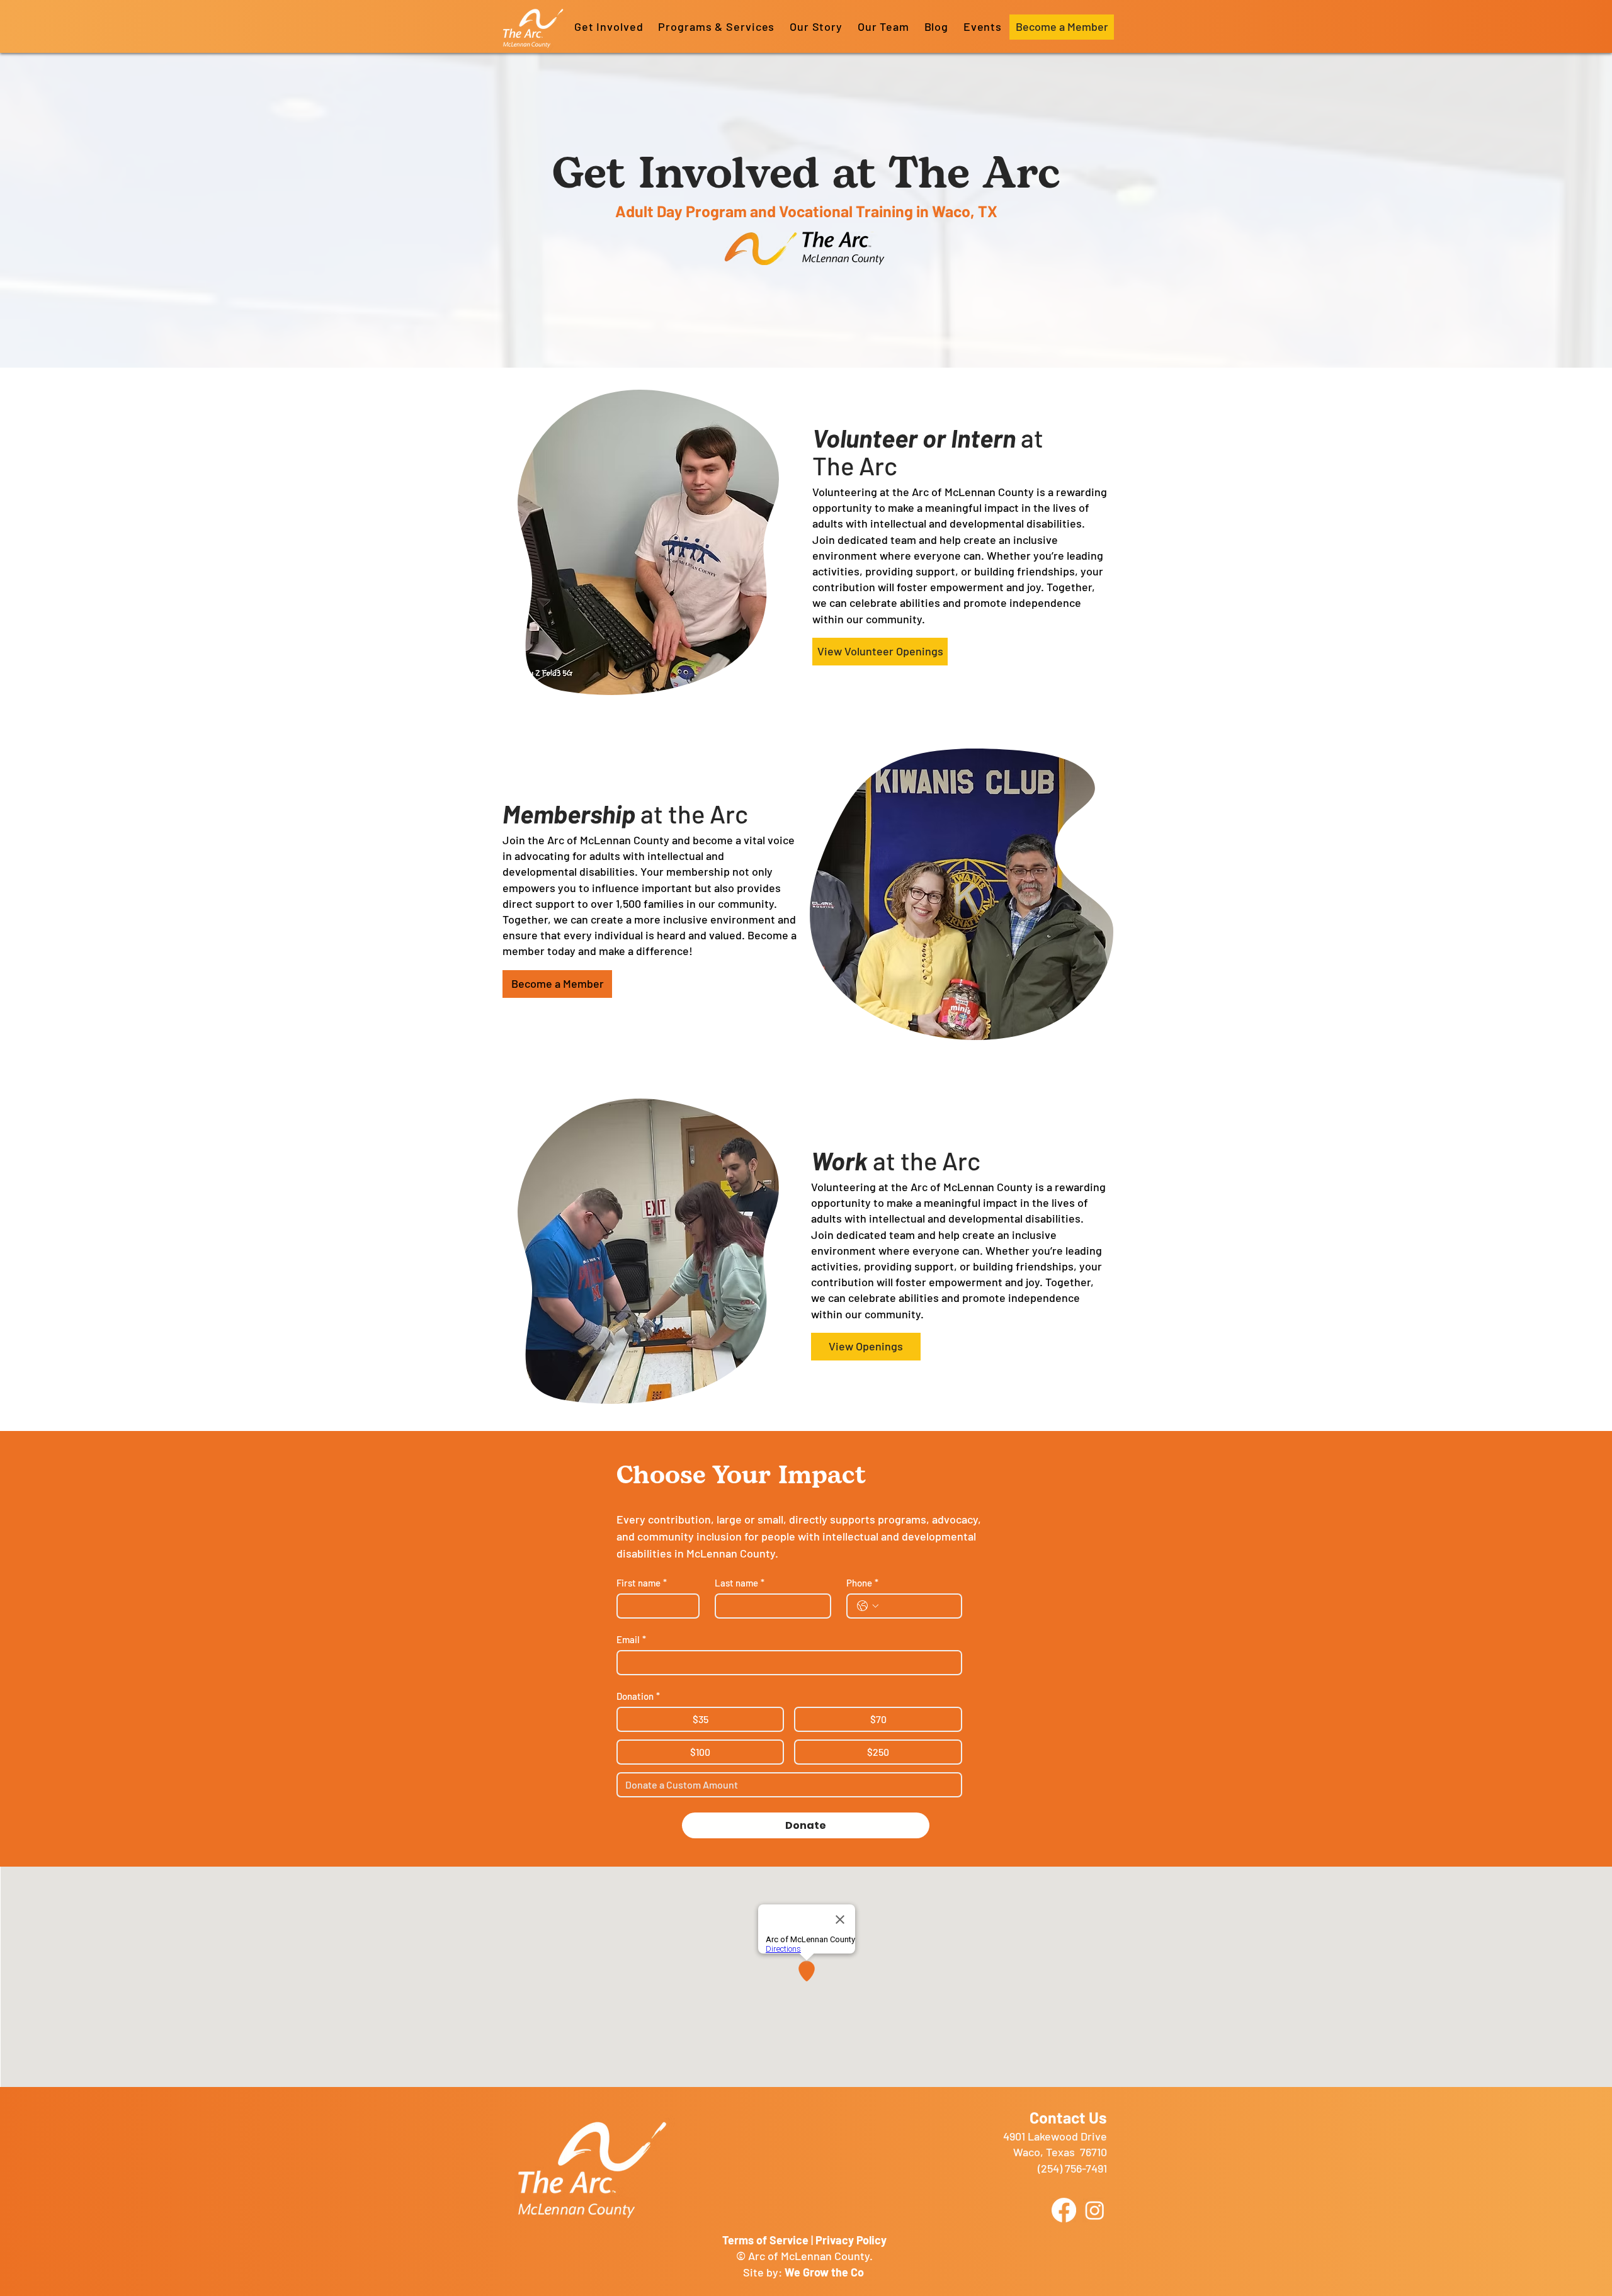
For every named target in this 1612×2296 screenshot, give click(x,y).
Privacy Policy (851, 2240)
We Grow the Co (826, 2272)
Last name (740, 1583)
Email (631, 1639)
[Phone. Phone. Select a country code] (868, 1606)
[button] (716, 26)
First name (642, 1583)
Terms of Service (765, 2240)
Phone (862, 1583)
